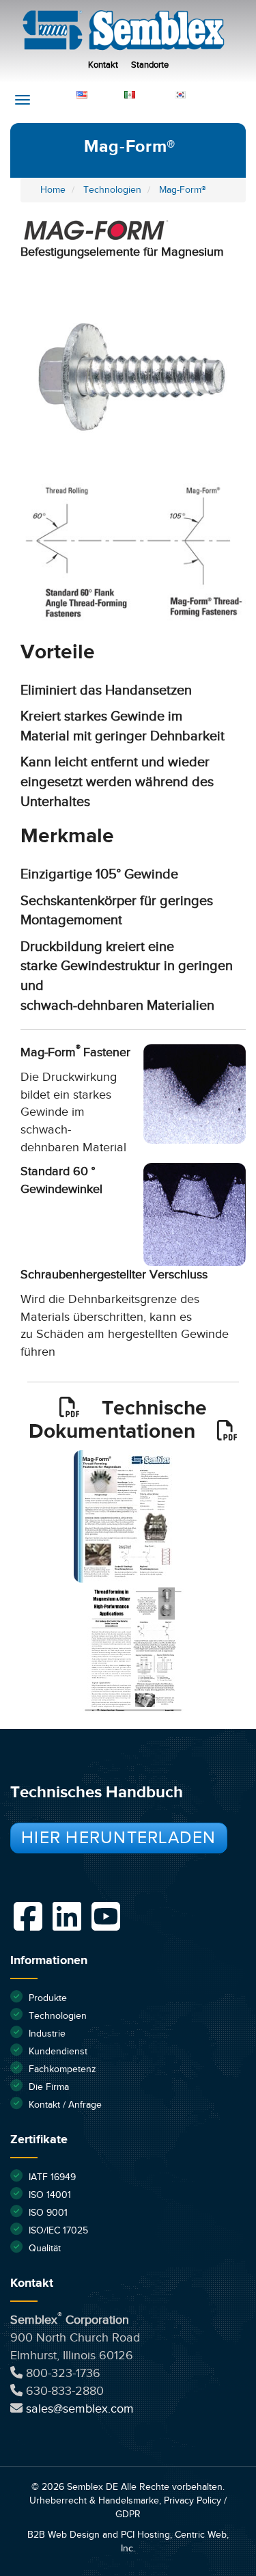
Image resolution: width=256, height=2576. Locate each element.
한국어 (202, 94)
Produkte (48, 1998)
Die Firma (49, 2087)
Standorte (150, 65)
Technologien (58, 2016)
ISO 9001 (48, 2213)
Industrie (47, 2034)
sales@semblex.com (80, 2409)
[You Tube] (106, 1916)
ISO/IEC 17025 (58, 2231)
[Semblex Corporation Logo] (131, 34)
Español (153, 94)
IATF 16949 (52, 2177)
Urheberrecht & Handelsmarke (94, 2501)
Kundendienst (58, 2052)
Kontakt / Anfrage (65, 2105)
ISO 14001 (50, 2195)
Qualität (45, 2249)
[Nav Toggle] (23, 100)
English (104, 94)
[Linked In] (67, 1916)
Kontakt (103, 65)
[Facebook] (28, 1916)
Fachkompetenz (62, 2069)
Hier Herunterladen (119, 1838)
